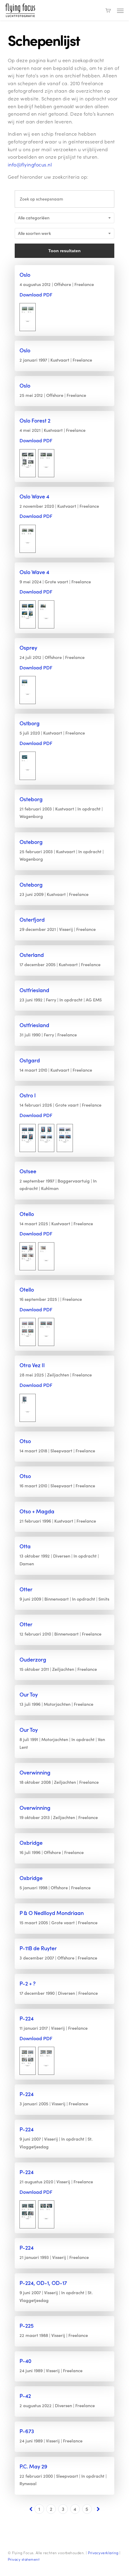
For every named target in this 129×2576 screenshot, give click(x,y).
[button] (120, 10)
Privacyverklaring (103, 2553)
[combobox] (65, 218)
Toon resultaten (64, 251)
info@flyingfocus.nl (30, 165)
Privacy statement (24, 2559)
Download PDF (36, 295)
